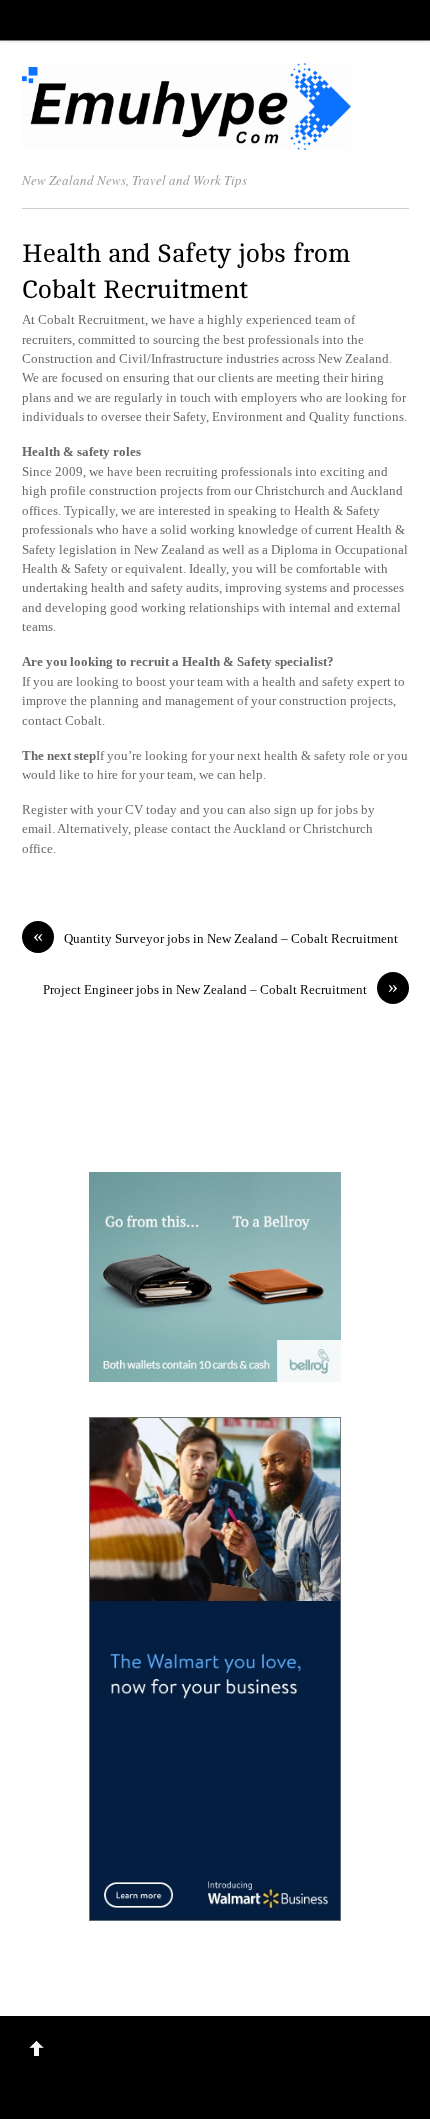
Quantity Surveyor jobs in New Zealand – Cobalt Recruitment (215, 937)
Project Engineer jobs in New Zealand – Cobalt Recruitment (220, 988)
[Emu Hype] (187, 139)
